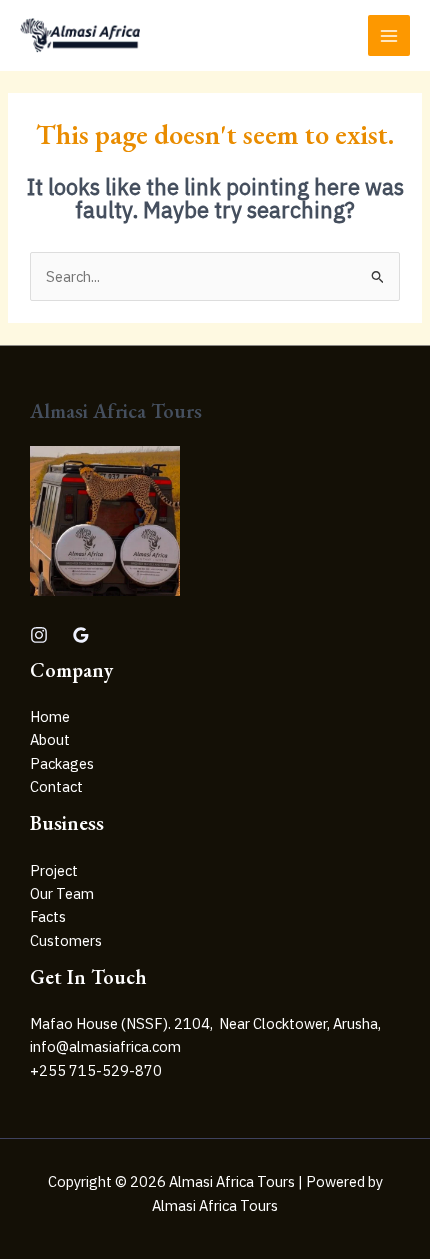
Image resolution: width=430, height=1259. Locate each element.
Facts (48, 916)
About (50, 739)
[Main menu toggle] (389, 36)
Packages (62, 763)
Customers (66, 940)
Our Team (62, 893)
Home (50, 716)
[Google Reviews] (81, 635)
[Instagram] (39, 635)
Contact (56, 786)
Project (54, 870)
